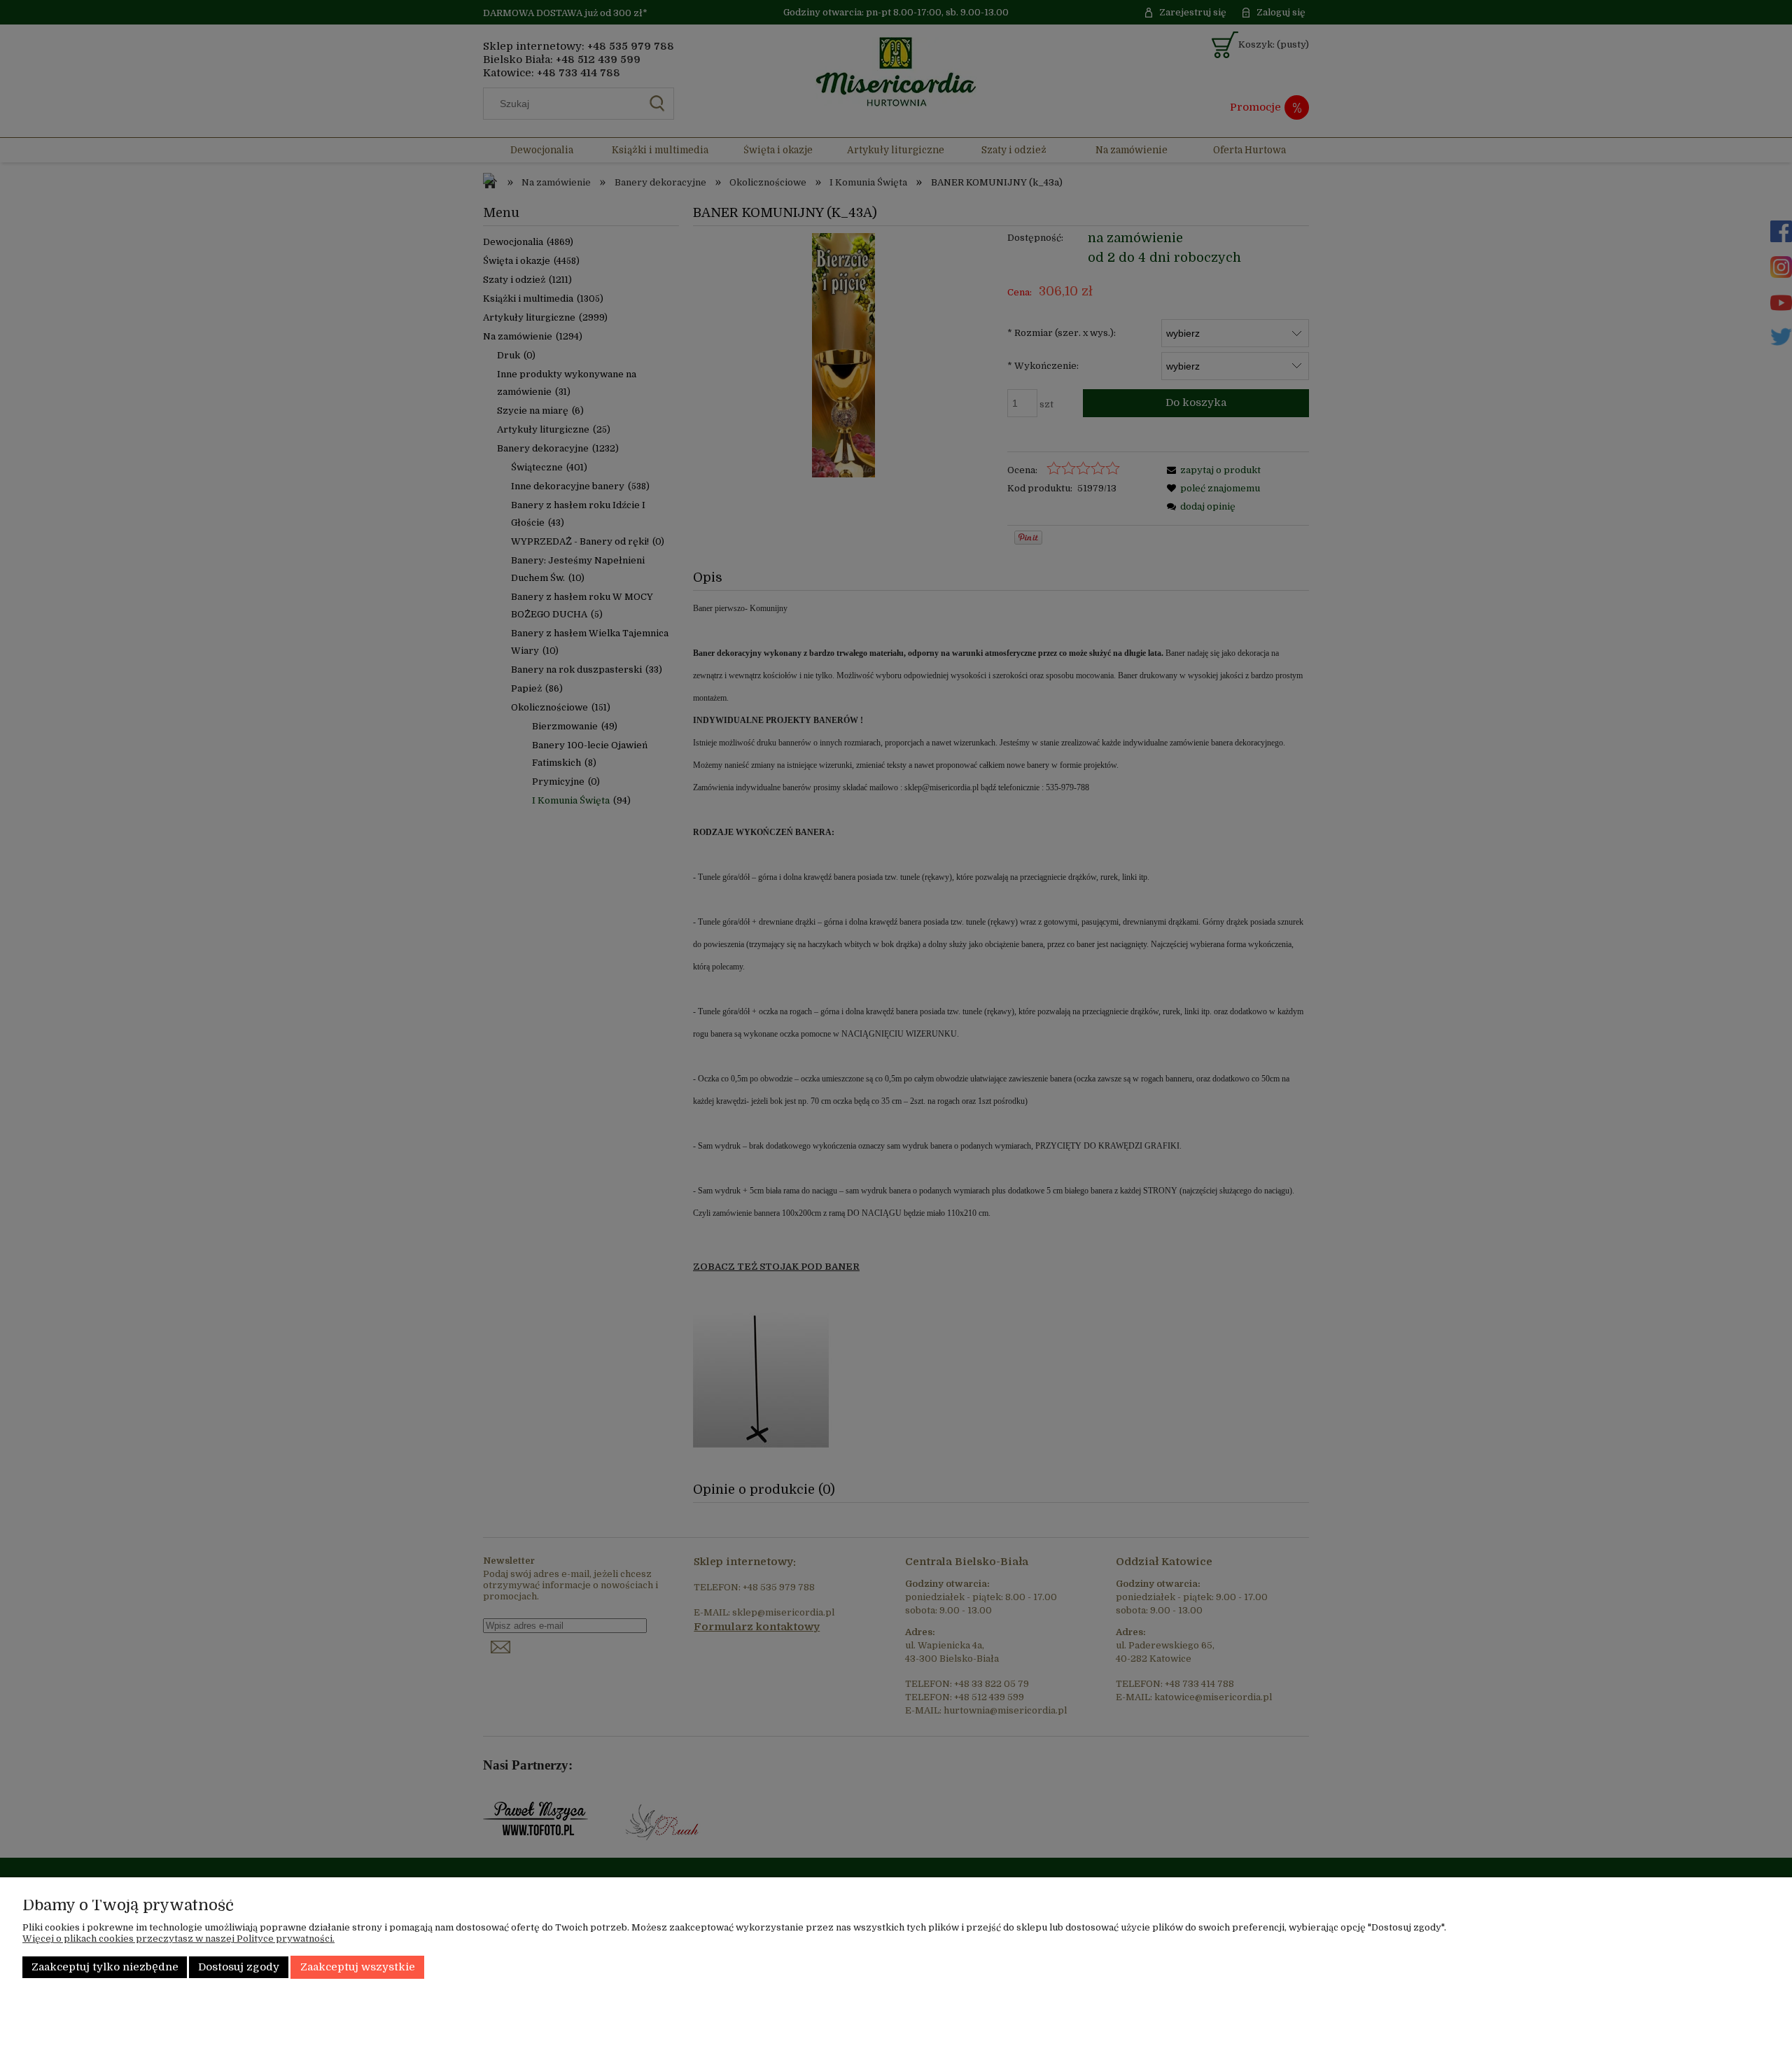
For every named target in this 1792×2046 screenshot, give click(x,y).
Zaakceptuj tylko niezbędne (105, 1967)
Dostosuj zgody (239, 1967)
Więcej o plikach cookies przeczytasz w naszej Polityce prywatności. (178, 1939)
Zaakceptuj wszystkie (358, 1967)
